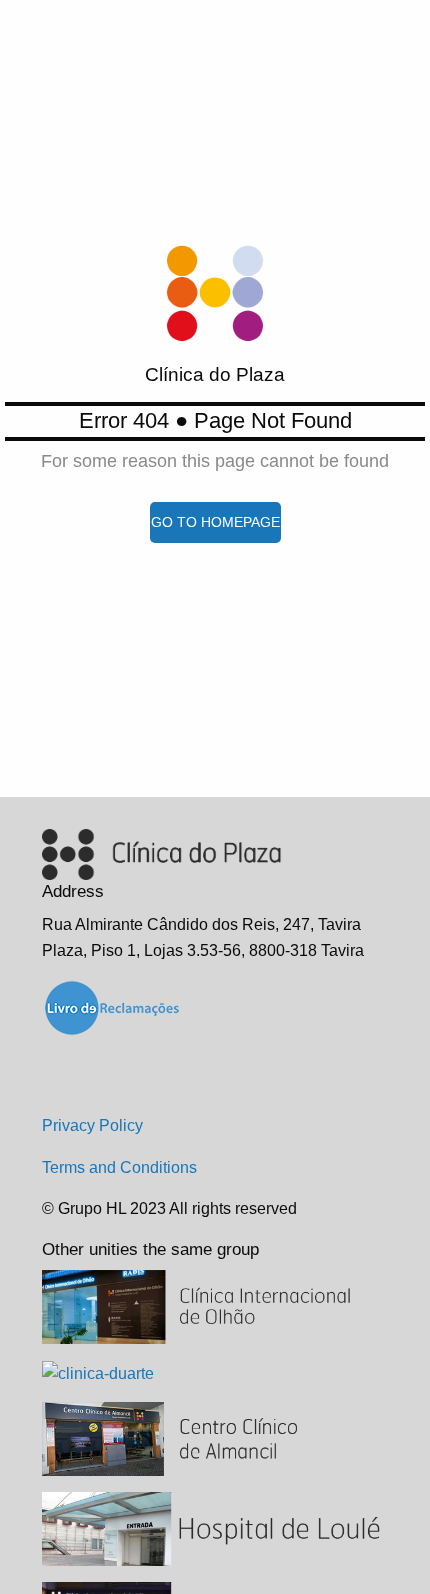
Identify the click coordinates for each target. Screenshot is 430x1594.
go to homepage (215, 522)
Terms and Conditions (119, 1167)
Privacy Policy (92, 1125)
